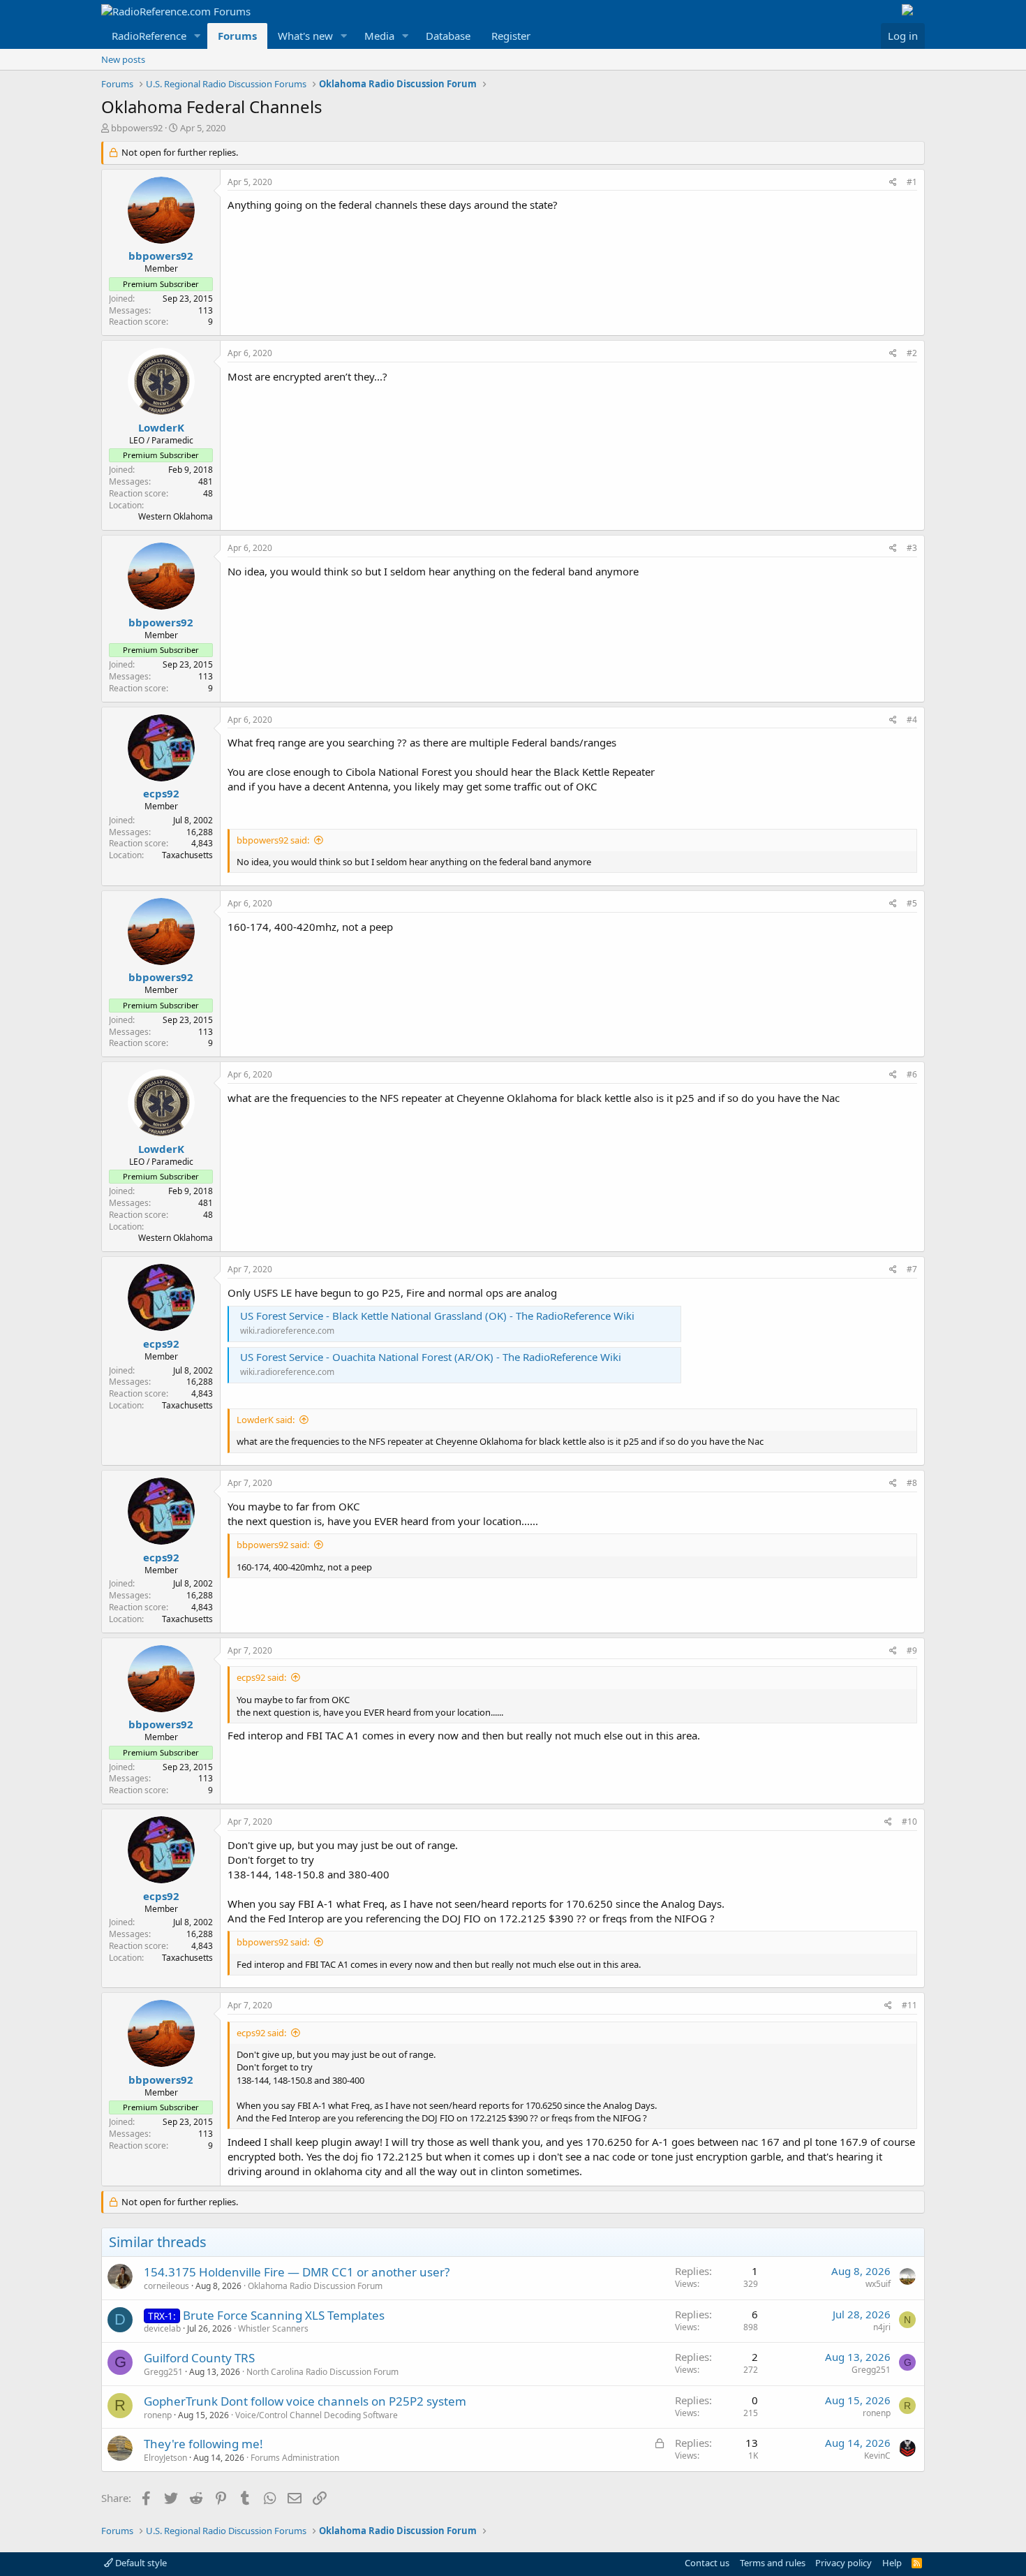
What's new (305, 36)
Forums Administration (295, 2458)
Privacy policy (843, 2563)
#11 (909, 2005)
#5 (912, 903)
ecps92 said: (261, 1677)
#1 (912, 182)
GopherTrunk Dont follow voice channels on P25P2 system (305, 2401)
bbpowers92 (137, 128)
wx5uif (878, 2284)
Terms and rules (773, 2563)
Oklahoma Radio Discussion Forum (315, 2286)
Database (448, 36)
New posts (123, 59)
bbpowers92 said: (273, 840)
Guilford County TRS (199, 2358)
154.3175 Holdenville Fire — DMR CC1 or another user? (297, 2272)
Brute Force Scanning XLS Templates (284, 2315)
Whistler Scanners (273, 2328)
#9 (912, 1650)
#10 (909, 1821)
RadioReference (149, 36)
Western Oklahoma (176, 516)
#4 (912, 720)
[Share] (893, 183)
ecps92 (161, 793)
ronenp (158, 2415)
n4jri (882, 2327)
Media (379, 36)
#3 (912, 548)
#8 (912, 1483)
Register (511, 36)
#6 (912, 1074)
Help (892, 2563)
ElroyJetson (165, 2458)
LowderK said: (266, 1420)
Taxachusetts (187, 855)
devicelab (162, 2328)
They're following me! (203, 2444)
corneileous (166, 2286)
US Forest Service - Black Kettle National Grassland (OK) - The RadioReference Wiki (437, 1316)
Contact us (707, 2563)
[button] (198, 36)
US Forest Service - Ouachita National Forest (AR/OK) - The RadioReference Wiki (431, 1357)
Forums (237, 36)
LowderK (161, 427)
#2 (912, 353)
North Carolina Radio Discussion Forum (322, 2372)
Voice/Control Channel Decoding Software (317, 2415)
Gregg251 (163, 2372)
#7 (912, 1269)
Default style (140, 2563)
